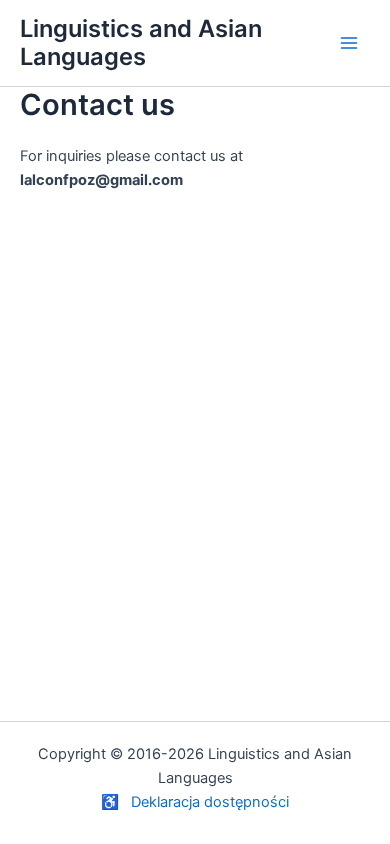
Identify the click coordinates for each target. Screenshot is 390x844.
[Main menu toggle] (349, 43)
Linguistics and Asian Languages (141, 42)
